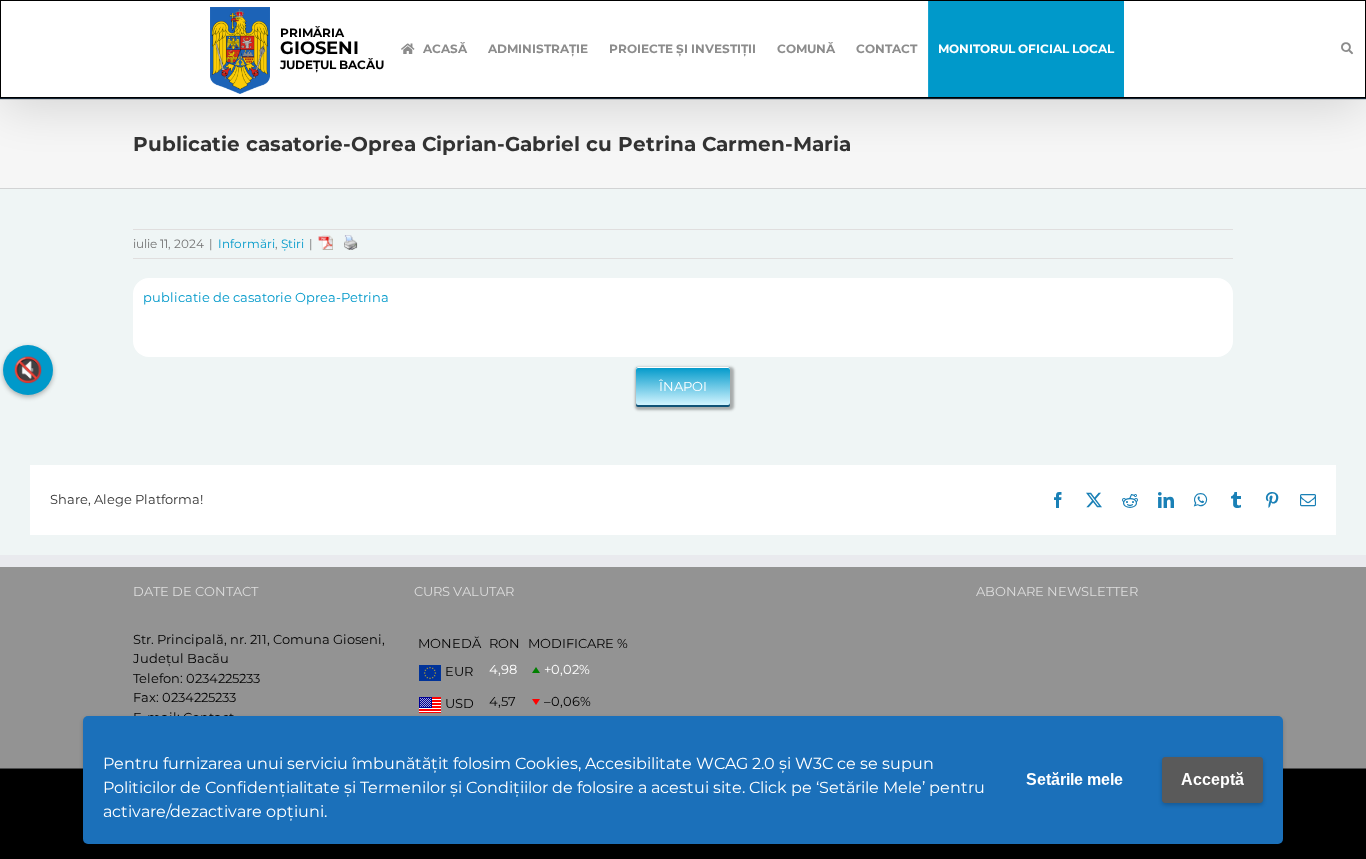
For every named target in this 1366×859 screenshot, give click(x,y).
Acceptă (1212, 779)
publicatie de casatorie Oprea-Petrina (266, 297)
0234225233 (223, 678)
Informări (246, 243)
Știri (292, 243)
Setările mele (1074, 779)
